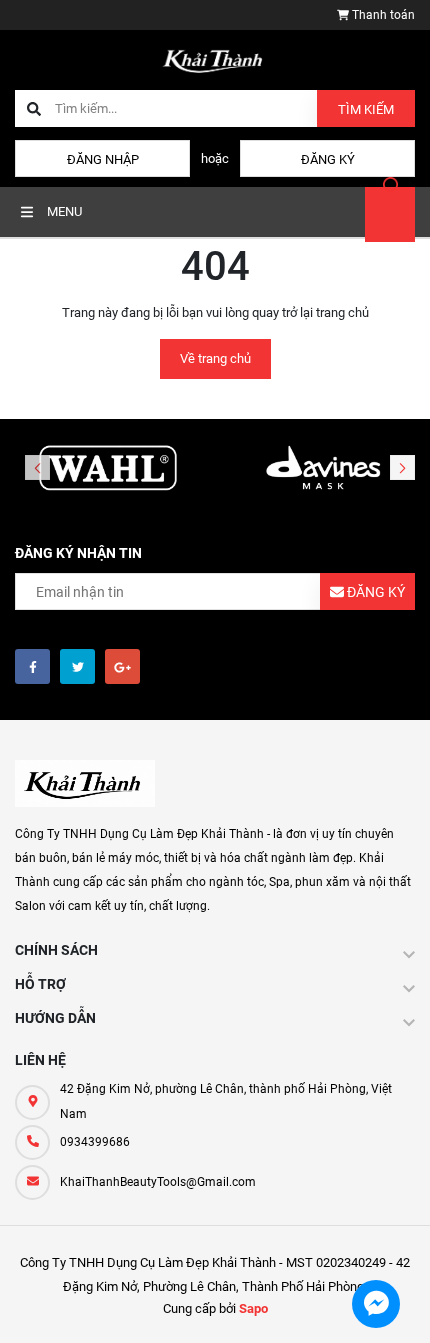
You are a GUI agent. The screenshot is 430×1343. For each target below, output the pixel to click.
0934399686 (95, 1142)
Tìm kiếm (366, 109)
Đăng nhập (103, 159)
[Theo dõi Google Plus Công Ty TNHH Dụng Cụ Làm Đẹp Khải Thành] (122, 666)
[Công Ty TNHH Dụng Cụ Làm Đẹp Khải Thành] (85, 783)
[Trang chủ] (215, 58)
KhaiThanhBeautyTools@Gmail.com (158, 1182)
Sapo (253, 1308)
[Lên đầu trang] (396, 1305)
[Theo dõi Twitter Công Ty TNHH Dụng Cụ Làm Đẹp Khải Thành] (77, 666)
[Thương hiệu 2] (322, 469)
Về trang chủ (215, 358)
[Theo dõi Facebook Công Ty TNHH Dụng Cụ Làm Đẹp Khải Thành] (32, 666)
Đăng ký (328, 159)
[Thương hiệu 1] (107, 469)
